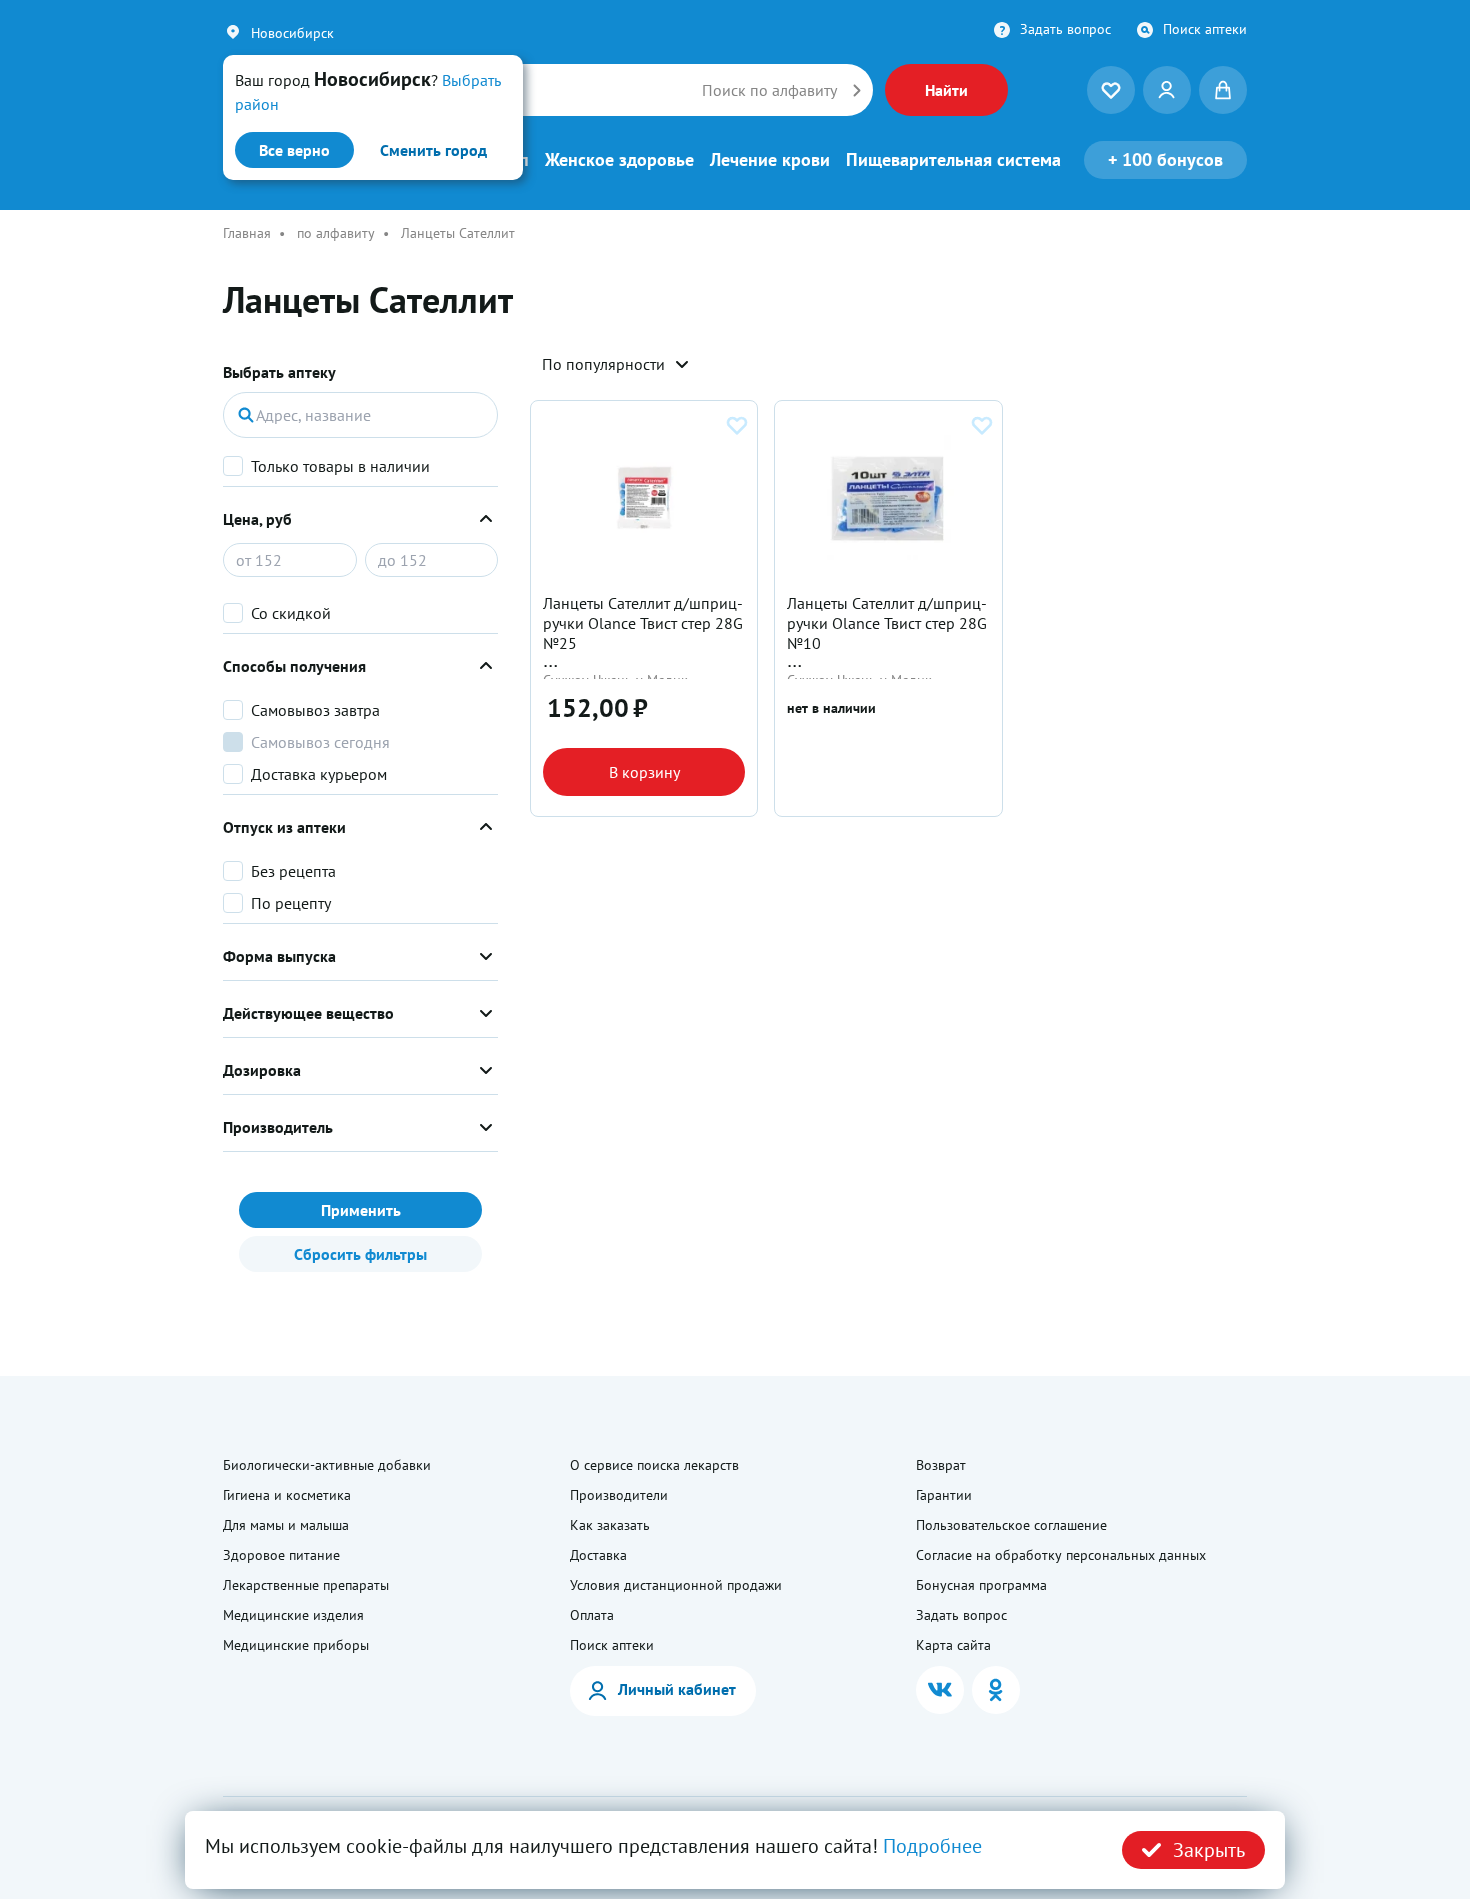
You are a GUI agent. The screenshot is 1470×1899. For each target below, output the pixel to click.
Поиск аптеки (1205, 29)
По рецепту (291, 903)
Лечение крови (770, 160)
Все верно (294, 150)
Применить (361, 1210)
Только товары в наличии (340, 466)
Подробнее (932, 1846)
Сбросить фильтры (360, 1254)
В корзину (644, 772)
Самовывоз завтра (315, 710)
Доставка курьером (319, 774)
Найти (946, 90)
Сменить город (433, 150)
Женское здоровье (619, 160)
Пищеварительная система (953, 160)
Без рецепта (293, 871)
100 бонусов (1165, 159)
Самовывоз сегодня (320, 742)
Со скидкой (291, 613)
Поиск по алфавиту (769, 90)
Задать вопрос (1065, 29)
